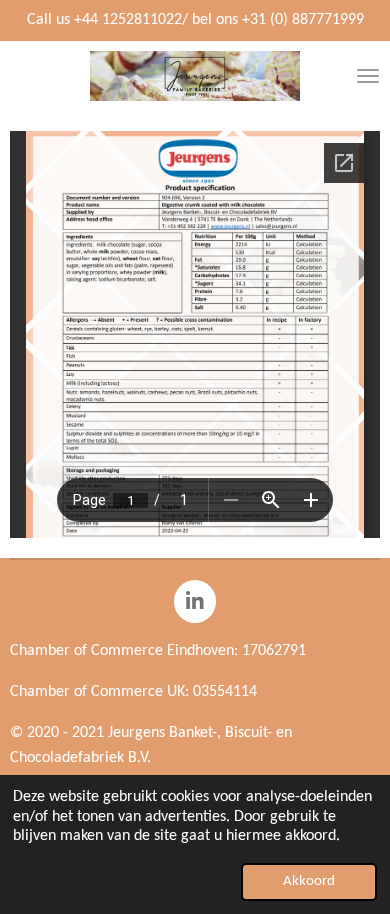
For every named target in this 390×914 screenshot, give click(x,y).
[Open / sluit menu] (368, 76)
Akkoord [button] (309, 881)
